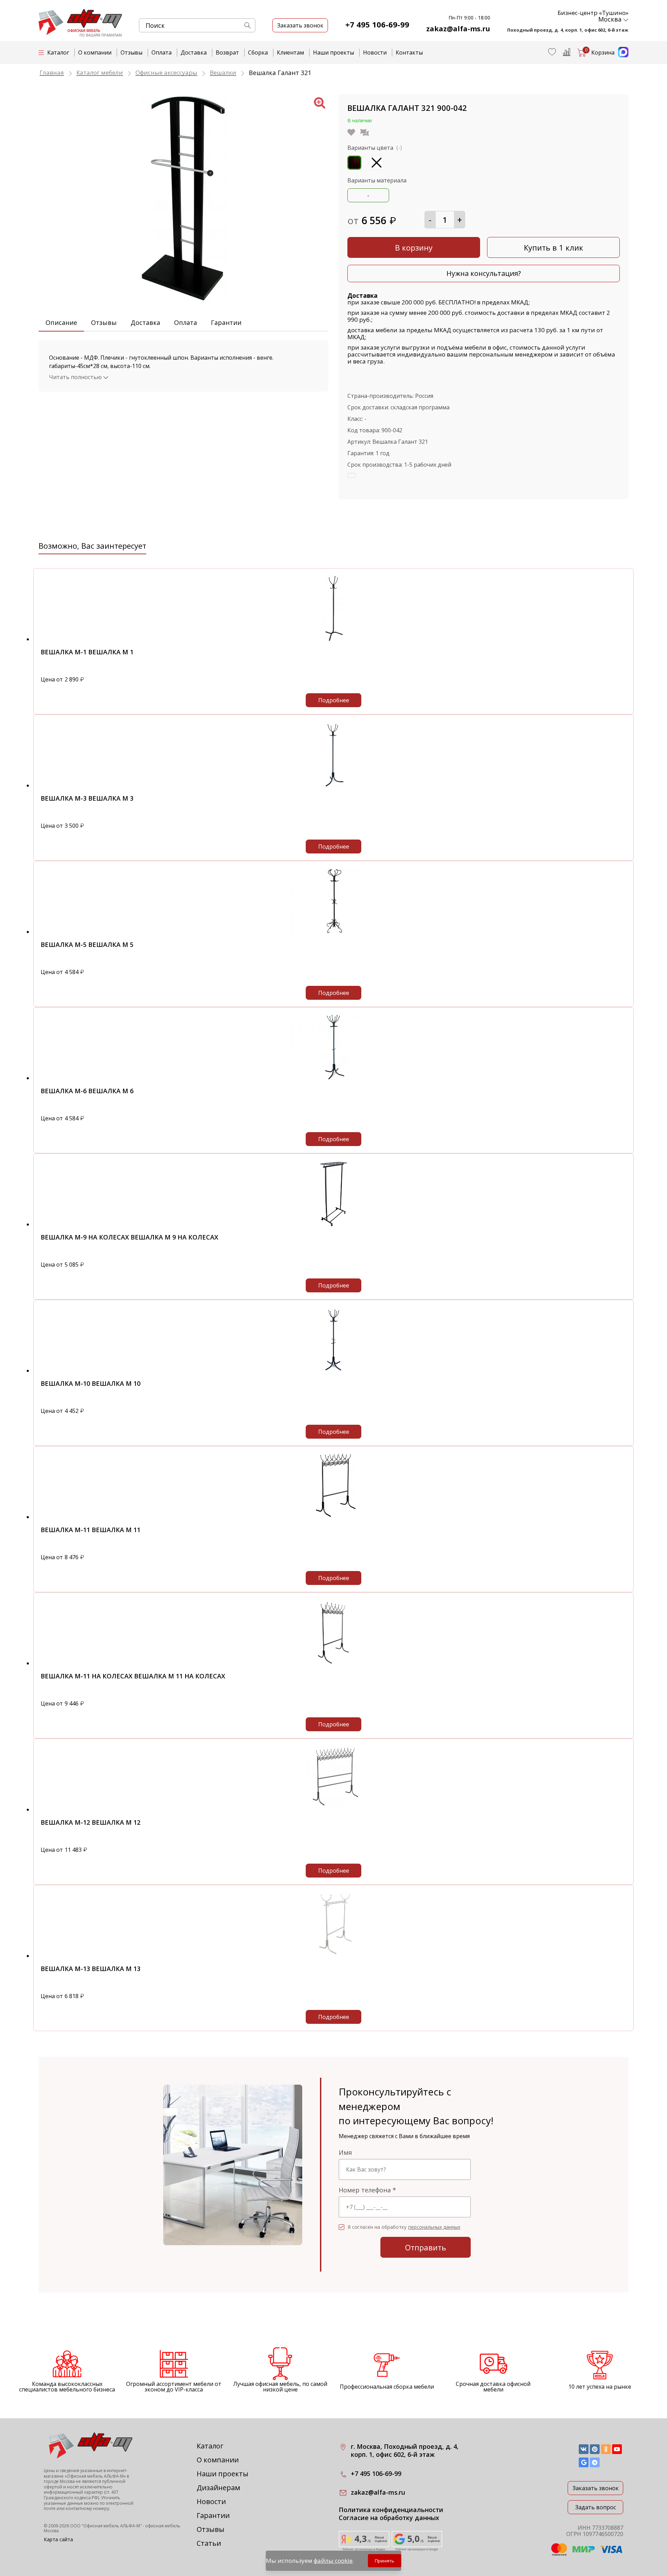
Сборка (258, 52)
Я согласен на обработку (404, 2227)
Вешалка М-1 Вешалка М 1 (87, 652)
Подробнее (334, 700)
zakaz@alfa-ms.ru (458, 29)
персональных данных (434, 2227)
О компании (95, 52)
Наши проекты (333, 52)
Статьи (209, 2543)
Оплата (162, 52)
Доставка (194, 52)
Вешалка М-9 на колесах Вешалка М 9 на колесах (129, 1237)
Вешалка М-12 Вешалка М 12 (90, 1822)
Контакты (409, 52)
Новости (375, 52)
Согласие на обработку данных (389, 2518)
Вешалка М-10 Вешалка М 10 (90, 1383)
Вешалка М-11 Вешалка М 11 (90, 1530)
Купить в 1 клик (554, 247)
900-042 (392, 430)
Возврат (227, 52)
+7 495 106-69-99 (377, 24)
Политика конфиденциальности (391, 2510)
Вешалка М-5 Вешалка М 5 (87, 944)
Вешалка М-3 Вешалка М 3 (87, 798)
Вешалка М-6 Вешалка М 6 (87, 1091)
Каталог (210, 2446)
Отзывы (131, 52)
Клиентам (290, 52)
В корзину (414, 247)
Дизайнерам (218, 2488)
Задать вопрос (596, 2507)
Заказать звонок (596, 2488)
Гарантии (226, 322)
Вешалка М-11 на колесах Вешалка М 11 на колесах (133, 1676)
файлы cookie (333, 2561)
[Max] (621, 55)
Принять (385, 2561)
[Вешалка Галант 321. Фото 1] (183, 301)
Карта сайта (58, 2539)
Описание (61, 322)
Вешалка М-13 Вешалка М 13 (90, 1969)
